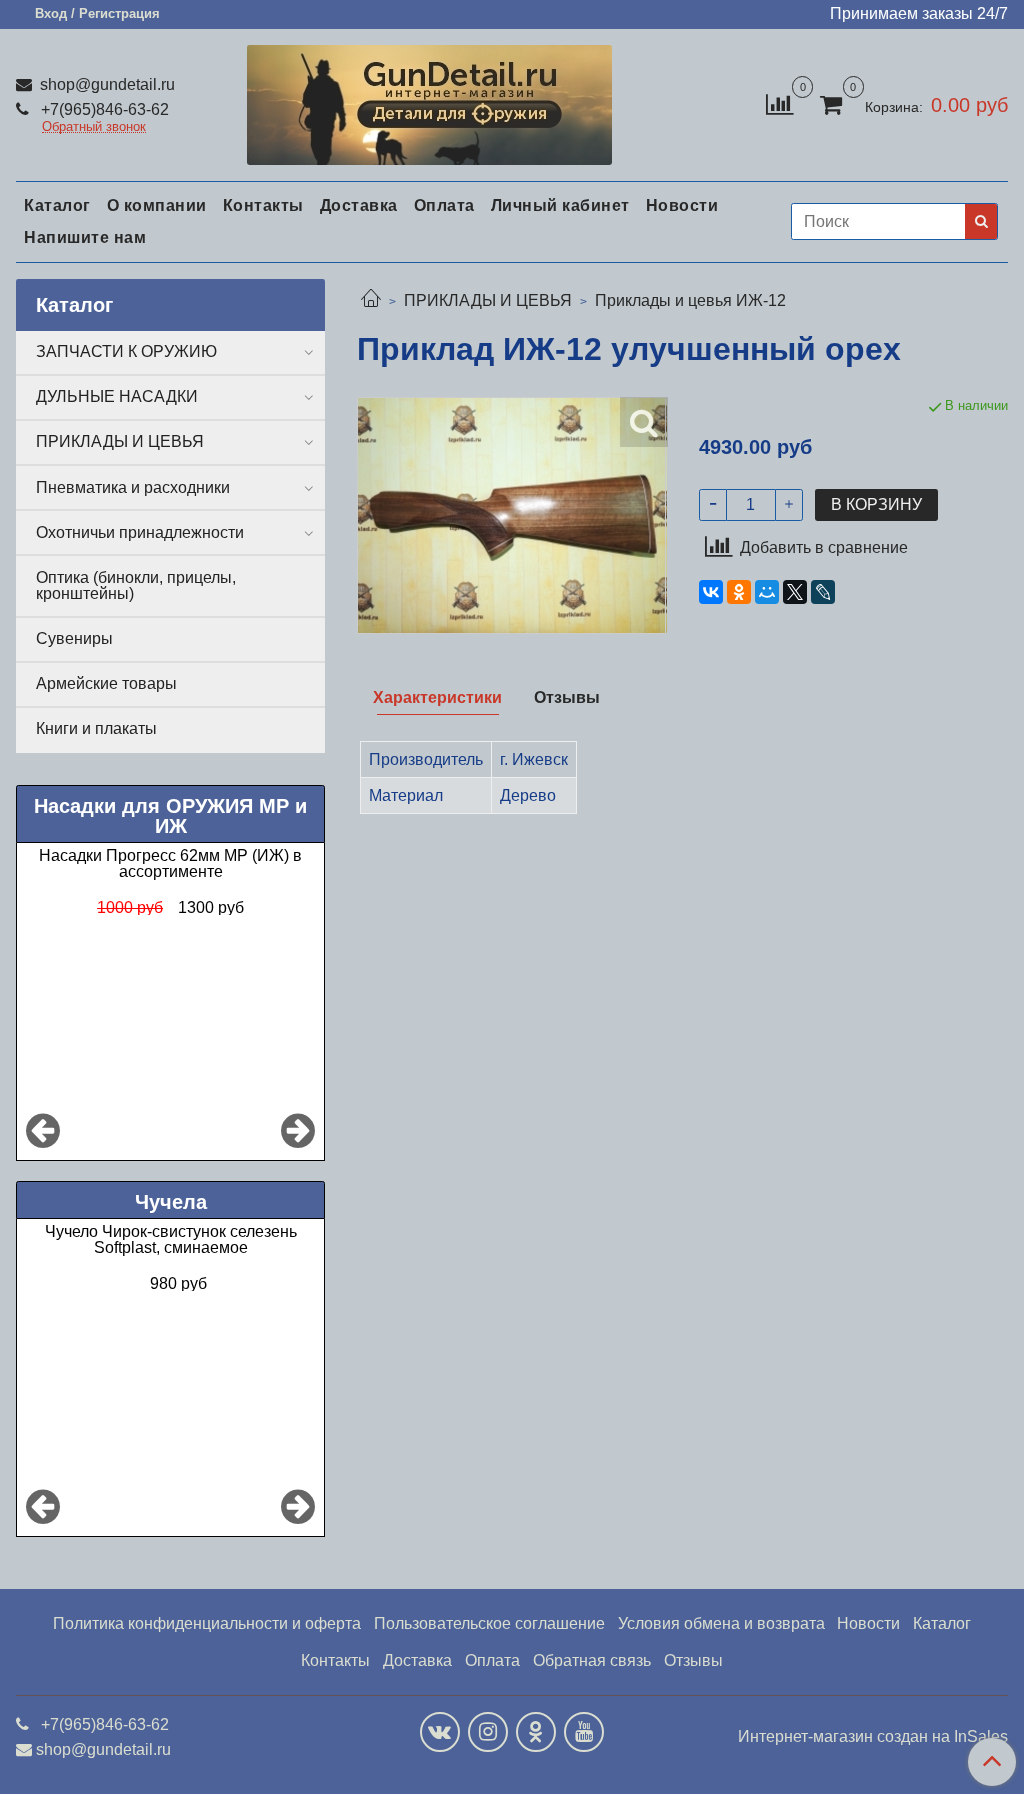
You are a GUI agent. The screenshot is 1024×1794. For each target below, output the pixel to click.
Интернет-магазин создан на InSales (873, 1737)
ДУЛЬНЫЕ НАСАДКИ (117, 396)
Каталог (57, 205)
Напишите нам (85, 237)
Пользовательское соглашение (489, 1623)
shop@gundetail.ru (105, 84)
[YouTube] (584, 1732)
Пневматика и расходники (133, 487)
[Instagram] (488, 1732)
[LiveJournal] (823, 592)
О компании (157, 205)
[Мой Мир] (767, 592)
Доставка (359, 205)
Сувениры (74, 638)
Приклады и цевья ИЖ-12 (690, 300)
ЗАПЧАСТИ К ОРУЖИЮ (126, 351)
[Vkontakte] (440, 1732)
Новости (682, 205)
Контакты (263, 205)
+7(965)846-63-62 (103, 109)
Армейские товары (106, 683)
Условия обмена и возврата (721, 1623)
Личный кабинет (560, 205)
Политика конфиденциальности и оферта (207, 1623)
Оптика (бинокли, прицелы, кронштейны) (136, 585)
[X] (795, 592)
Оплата (444, 205)
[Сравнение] (779, 103)
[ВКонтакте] (711, 592)
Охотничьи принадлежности (140, 532)
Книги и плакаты (96, 728)
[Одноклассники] (739, 592)
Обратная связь (592, 1660)
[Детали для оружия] (429, 100)
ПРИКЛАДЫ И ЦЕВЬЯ (488, 300)
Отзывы (693, 1660)
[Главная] (371, 300)
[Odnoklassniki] (536, 1732)
